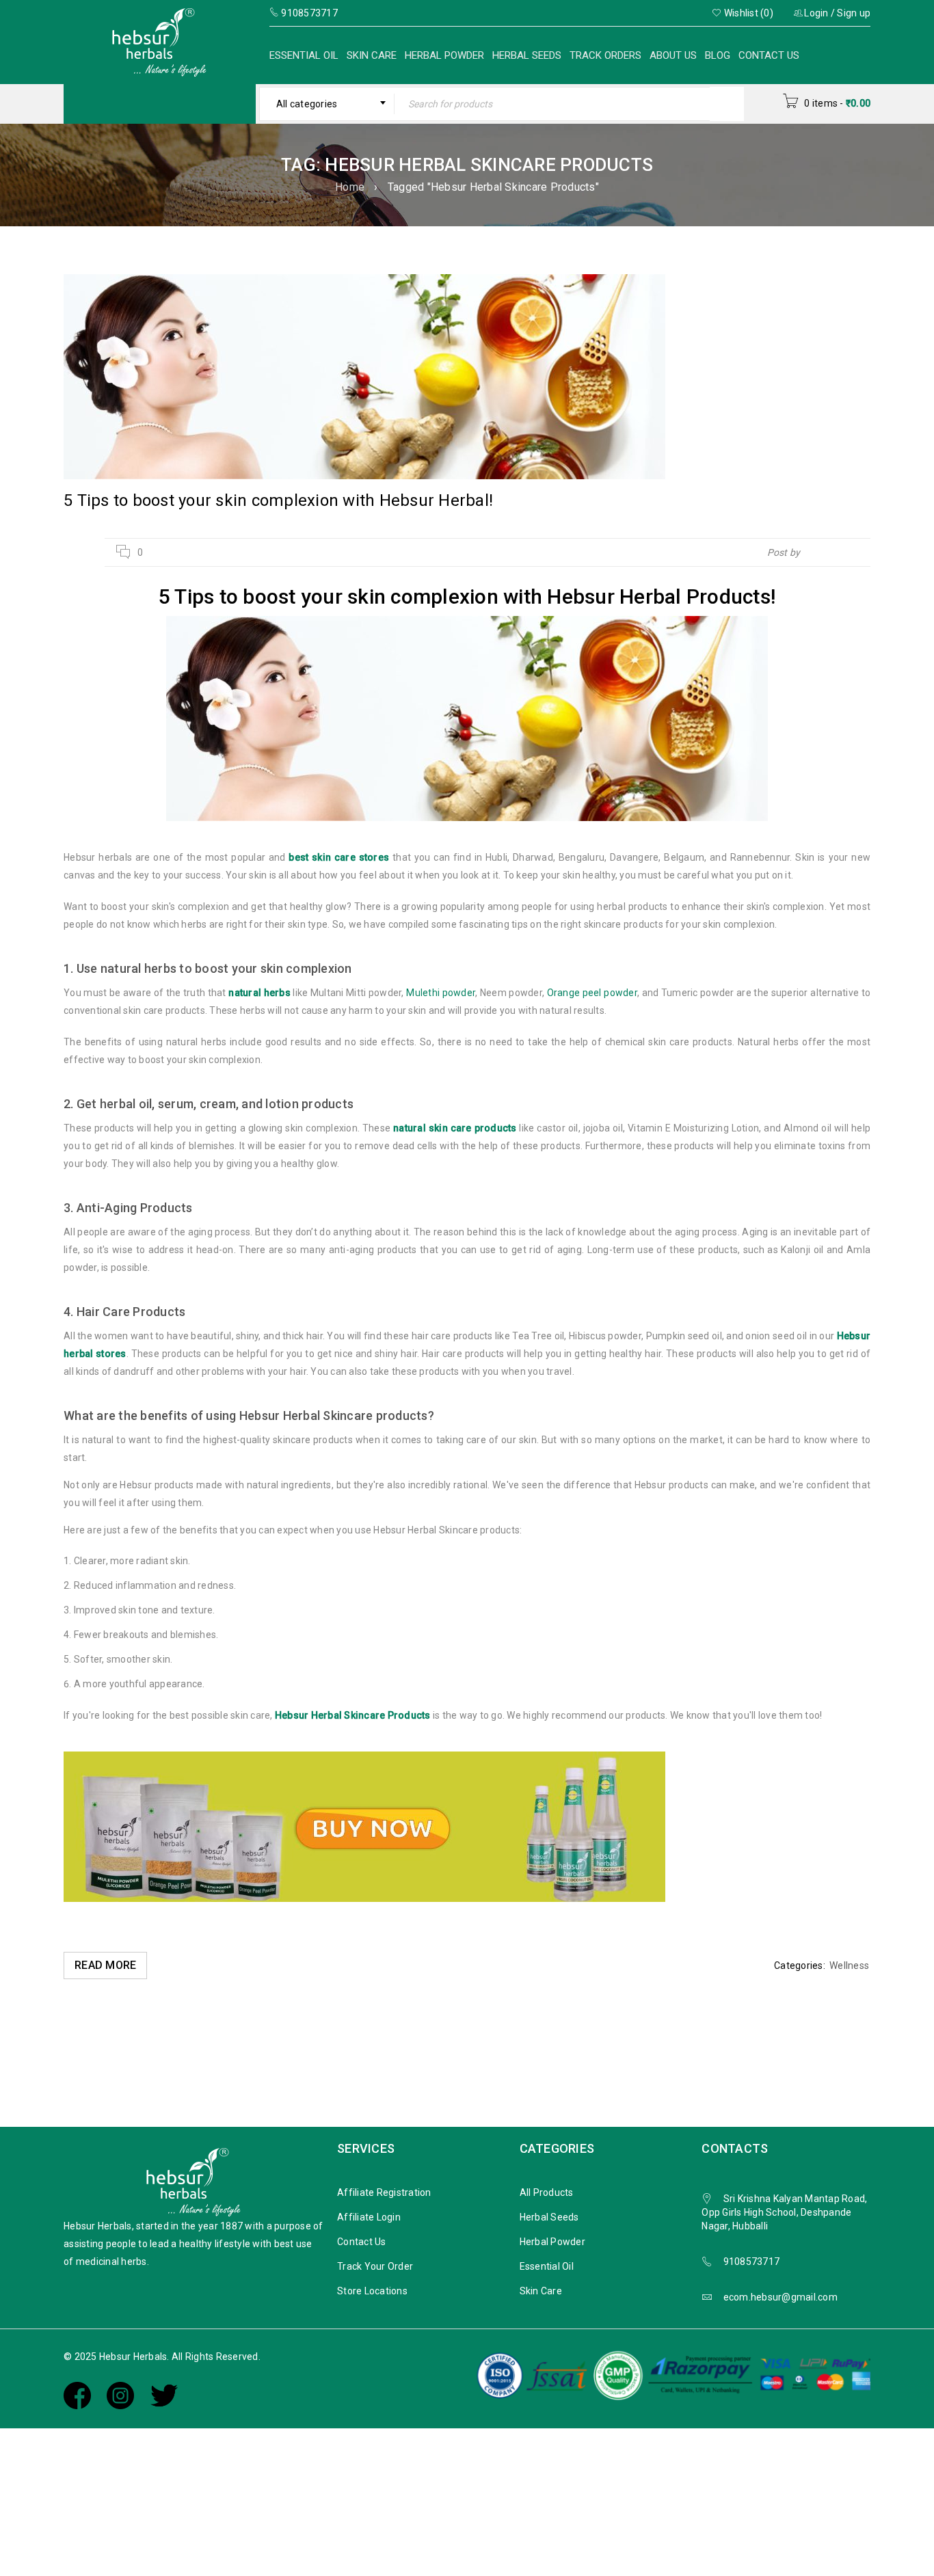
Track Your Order (375, 2266)
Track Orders (605, 55)
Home (350, 187)
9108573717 (752, 2262)
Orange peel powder (592, 993)
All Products (547, 2192)
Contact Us (769, 55)
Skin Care (372, 55)
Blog (718, 55)
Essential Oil (304, 55)
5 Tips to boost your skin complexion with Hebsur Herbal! (278, 500)
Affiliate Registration (384, 2192)
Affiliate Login (369, 2217)
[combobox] (327, 104)
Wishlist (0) (748, 13)
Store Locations (372, 2291)
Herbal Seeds (527, 55)
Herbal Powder (444, 55)
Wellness (849, 1965)
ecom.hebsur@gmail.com (780, 2297)
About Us (673, 55)
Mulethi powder (441, 993)
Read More (105, 1965)
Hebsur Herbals (837, 552)
